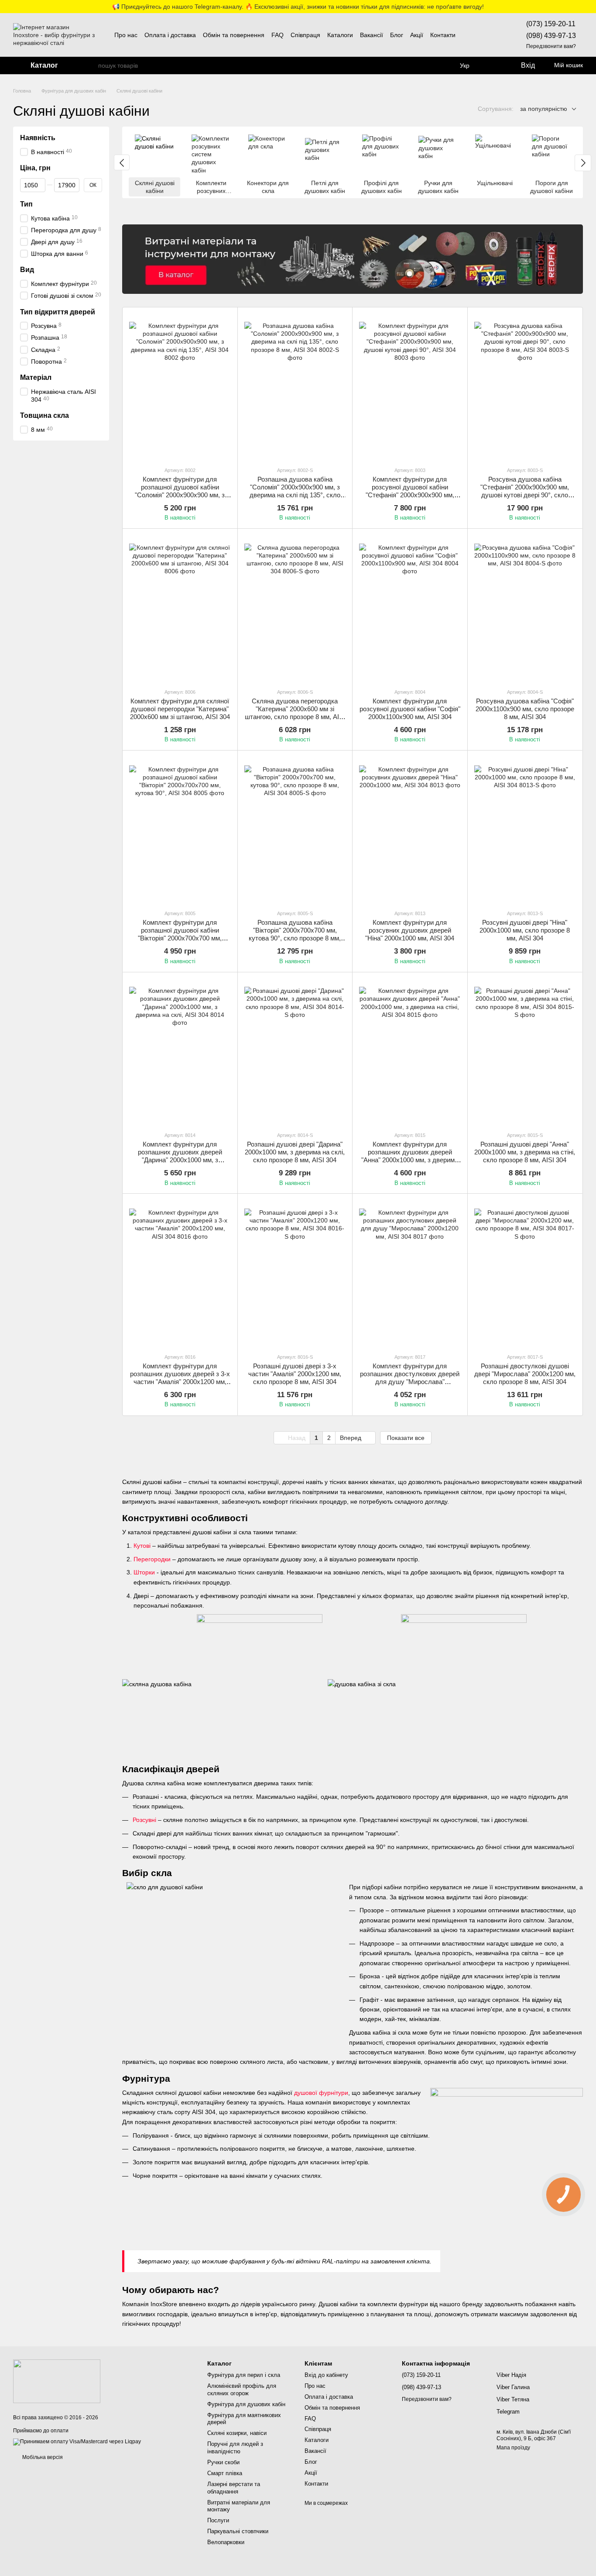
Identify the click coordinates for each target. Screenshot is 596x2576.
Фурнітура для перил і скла (244, 2375)
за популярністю (544, 109)
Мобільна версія (42, 2457)
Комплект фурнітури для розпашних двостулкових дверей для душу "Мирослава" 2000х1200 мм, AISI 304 (410, 1378)
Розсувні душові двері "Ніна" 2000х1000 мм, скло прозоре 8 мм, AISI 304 (525, 930)
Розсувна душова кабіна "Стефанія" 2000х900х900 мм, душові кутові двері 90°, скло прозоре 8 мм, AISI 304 (525, 491)
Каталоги (340, 35)
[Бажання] (493, 65)
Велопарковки (226, 2542)
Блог (397, 35)
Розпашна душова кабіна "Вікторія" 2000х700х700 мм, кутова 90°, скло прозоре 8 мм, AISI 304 (295, 934)
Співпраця (305, 35)
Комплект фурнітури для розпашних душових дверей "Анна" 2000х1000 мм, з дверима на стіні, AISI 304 (410, 1156)
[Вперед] (583, 163)
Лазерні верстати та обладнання (234, 2488)
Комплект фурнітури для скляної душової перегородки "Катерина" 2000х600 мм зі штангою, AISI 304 (180, 709)
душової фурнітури (321, 2093)
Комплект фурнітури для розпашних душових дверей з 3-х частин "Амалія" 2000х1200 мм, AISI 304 (180, 1378)
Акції (417, 35)
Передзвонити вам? (551, 46)
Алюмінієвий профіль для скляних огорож (242, 2390)
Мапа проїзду (513, 2448)
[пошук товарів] (91, 65)
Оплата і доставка (170, 35)
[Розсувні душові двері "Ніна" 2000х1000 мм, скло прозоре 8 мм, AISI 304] (525, 830)
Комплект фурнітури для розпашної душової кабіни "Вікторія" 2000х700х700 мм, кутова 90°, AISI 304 (180, 934)
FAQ (277, 35)
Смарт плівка (225, 2473)
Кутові (142, 1546)
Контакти (443, 35)
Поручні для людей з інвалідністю (235, 2448)
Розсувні (144, 1820)
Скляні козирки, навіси (237, 2433)
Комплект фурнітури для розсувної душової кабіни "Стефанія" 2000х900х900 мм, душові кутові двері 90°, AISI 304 (410, 491)
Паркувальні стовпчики (238, 2531)
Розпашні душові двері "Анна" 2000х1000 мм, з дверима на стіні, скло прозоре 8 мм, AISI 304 (525, 1152)
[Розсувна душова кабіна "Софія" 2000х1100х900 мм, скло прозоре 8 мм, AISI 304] (525, 608)
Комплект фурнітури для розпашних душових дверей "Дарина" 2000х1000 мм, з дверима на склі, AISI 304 (180, 1156)
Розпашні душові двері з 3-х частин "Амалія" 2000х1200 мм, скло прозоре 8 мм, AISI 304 (295, 1374)
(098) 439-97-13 (551, 36)
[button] (589, 7)
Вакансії (372, 35)
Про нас (126, 35)
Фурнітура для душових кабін (246, 2404)
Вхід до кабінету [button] (326, 2375)
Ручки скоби (223, 2462)
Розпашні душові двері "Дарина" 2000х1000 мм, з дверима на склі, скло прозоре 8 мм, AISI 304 (295, 1152)
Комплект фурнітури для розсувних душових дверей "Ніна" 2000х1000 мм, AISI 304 (410, 930)
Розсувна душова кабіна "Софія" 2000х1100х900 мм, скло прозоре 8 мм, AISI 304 (525, 709)
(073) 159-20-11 (551, 24)
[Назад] (122, 162)
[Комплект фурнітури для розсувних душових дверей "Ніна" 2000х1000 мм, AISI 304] (410, 830)
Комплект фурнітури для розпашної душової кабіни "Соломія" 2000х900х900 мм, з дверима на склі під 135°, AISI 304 (180, 491)
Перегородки (152, 1559)
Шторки (144, 1572)
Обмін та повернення (234, 35)
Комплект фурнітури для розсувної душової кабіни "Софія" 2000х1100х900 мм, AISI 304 (410, 709)
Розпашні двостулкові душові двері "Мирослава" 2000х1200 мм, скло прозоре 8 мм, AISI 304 (525, 1374)
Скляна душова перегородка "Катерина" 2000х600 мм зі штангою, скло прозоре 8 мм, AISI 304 (295, 713)
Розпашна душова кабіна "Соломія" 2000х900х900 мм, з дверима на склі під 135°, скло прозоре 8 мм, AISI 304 (295, 491)
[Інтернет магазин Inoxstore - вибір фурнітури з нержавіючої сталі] (57, 2381)
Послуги (218, 2520)
